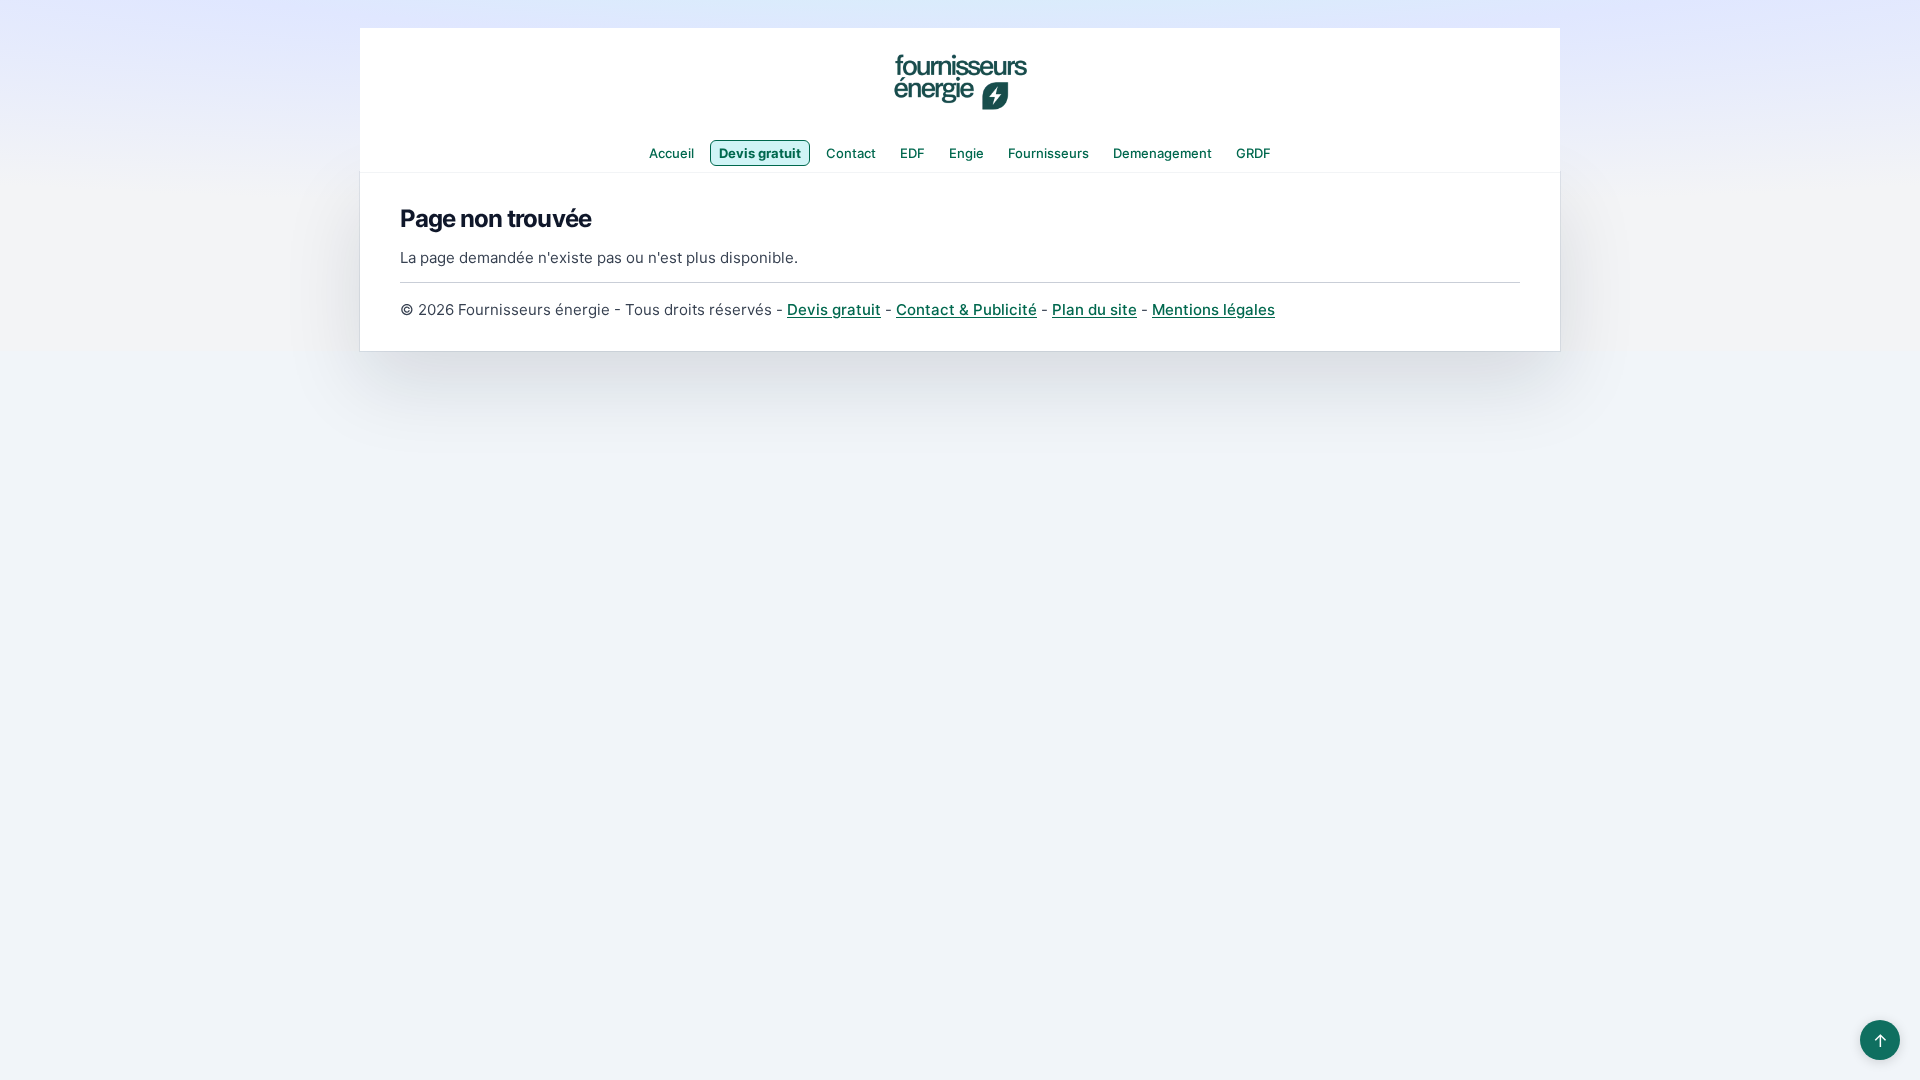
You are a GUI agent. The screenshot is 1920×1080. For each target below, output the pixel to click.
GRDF (1253, 153)
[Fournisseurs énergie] (960, 82)
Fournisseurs (1048, 153)
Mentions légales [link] (1213, 309)
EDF (912, 153)
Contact (851, 153)
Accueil (671, 153)
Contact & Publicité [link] (966, 309)
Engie (966, 153)
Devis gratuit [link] (834, 309)
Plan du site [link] (1094, 309)
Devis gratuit (760, 153)
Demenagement (1162, 153)
